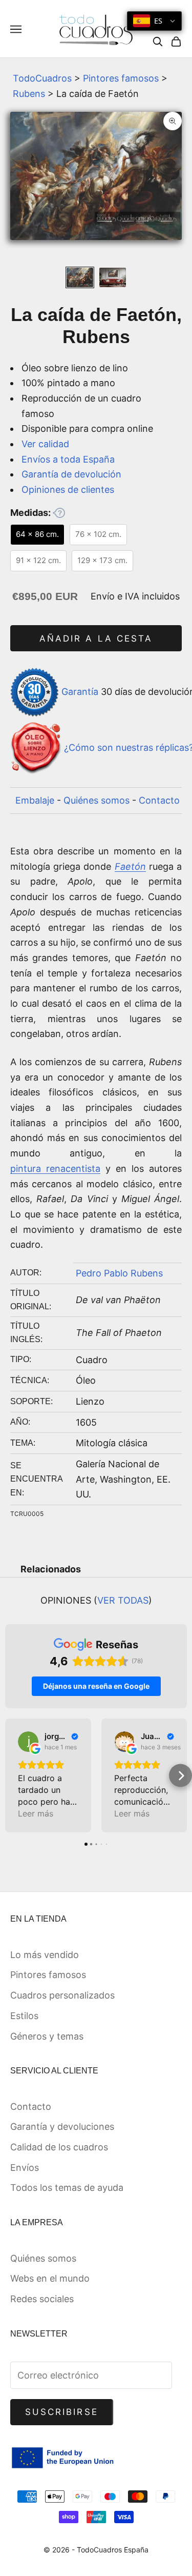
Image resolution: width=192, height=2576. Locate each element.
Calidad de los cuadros (59, 2147)
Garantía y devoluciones (62, 2126)
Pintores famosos (121, 78)
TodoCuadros (42, 78)
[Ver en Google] (28, 1742)
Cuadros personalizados (62, 1995)
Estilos (24, 2016)
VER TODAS (123, 1600)
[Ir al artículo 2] (113, 278)
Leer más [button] (36, 1813)
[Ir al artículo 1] (80, 278)
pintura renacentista (55, 1169)
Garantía (80, 692)
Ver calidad (45, 444)
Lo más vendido (45, 1955)
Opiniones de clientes (68, 490)
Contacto (159, 800)
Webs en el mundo (50, 2278)
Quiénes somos (97, 800)
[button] (12, 1776)
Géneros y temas (47, 2036)
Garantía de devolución (71, 474)
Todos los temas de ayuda (67, 2188)
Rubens (29, 94)
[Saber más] (59, 513)
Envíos (25, 2168)
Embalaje (35, 800)
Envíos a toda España (68, 459)
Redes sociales (42, 2299)
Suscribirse (62, 2412)
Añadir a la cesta (96, 638)
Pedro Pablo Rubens (119, 1273)
